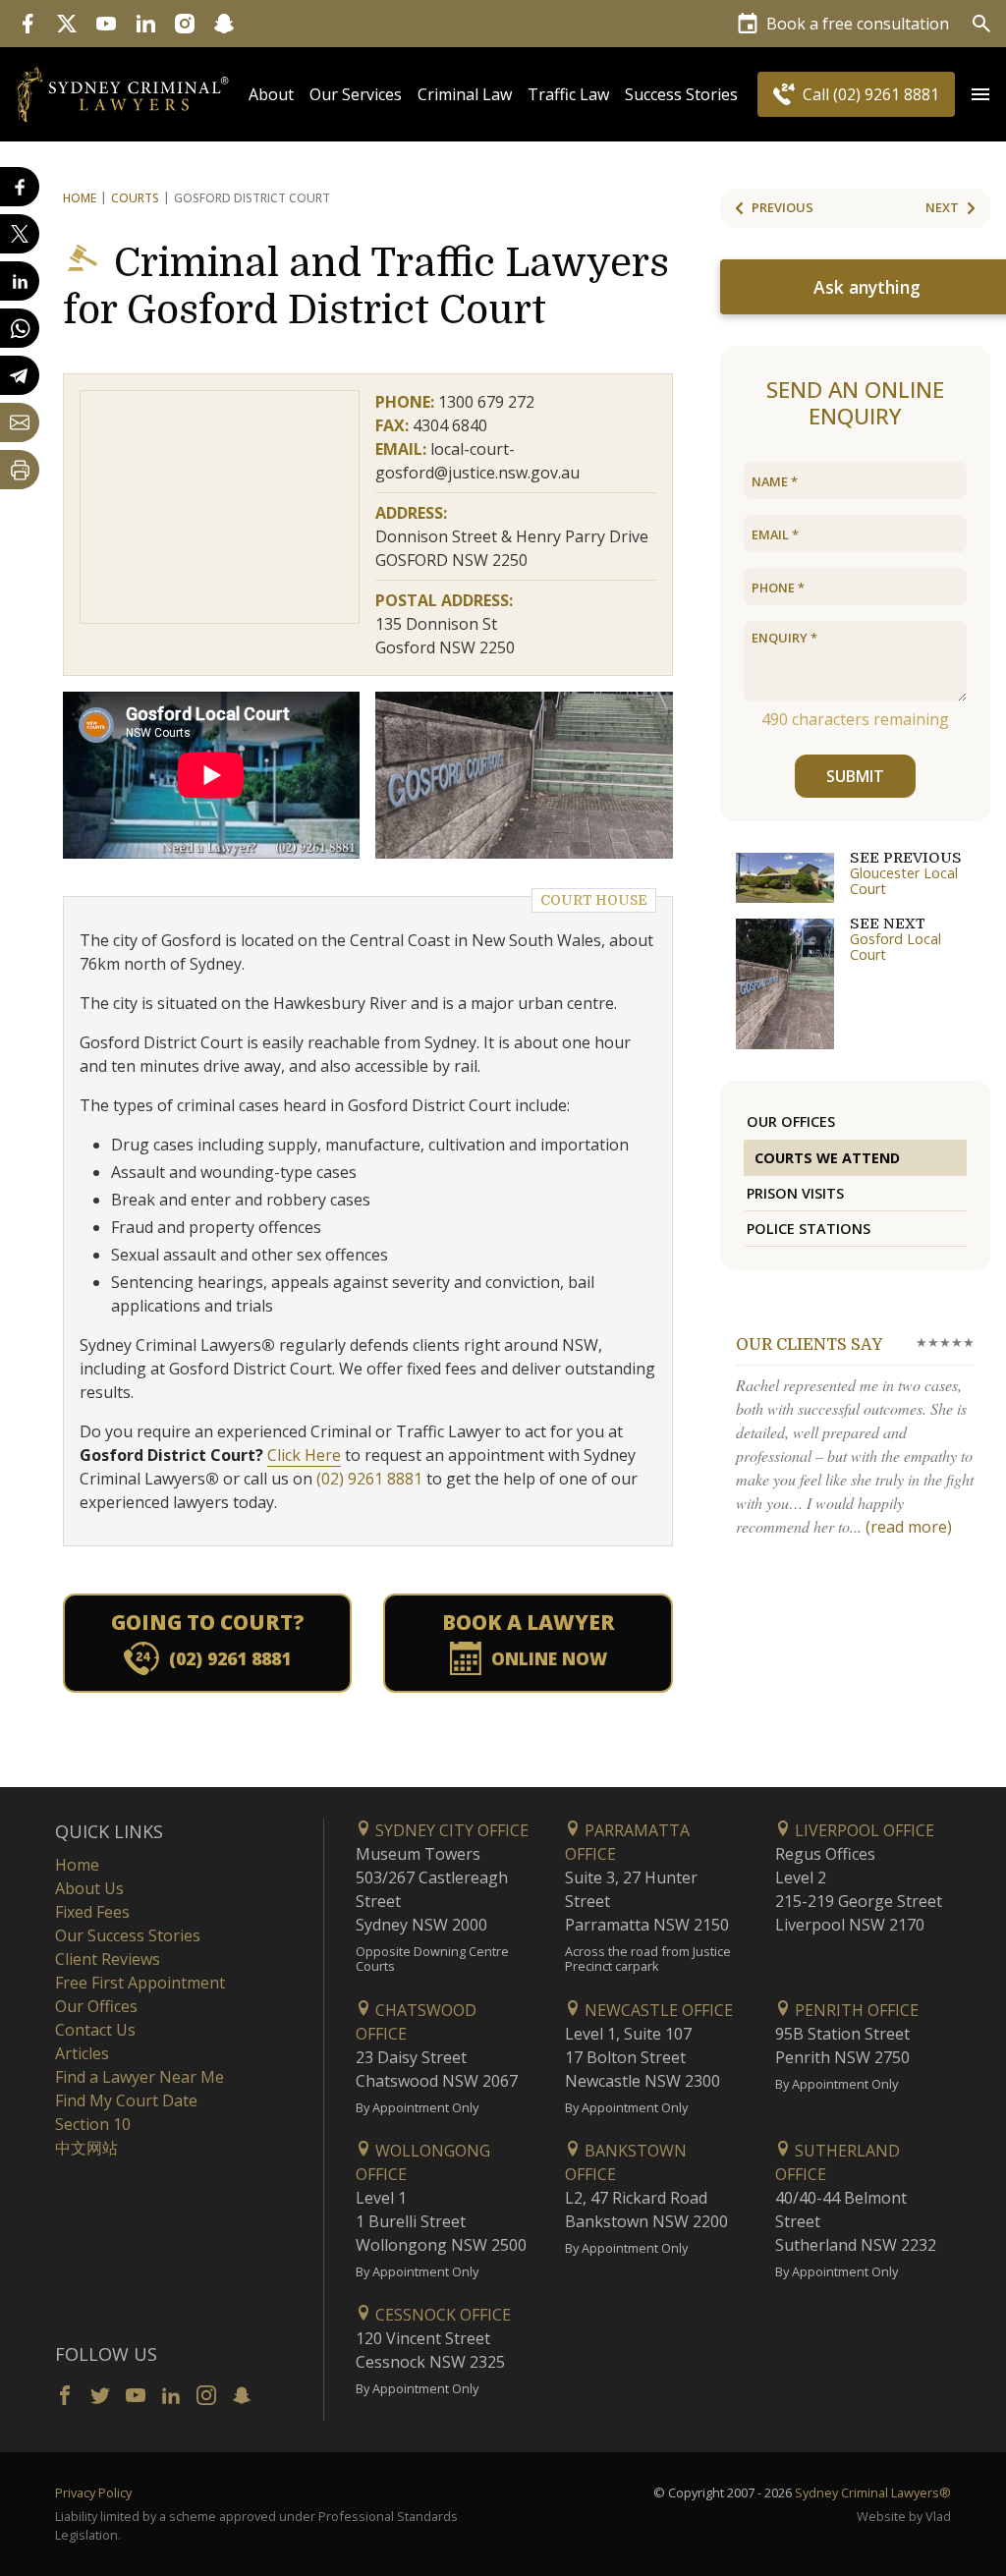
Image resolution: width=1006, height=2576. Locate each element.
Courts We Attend (827, 1158)
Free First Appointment (140, 1983)
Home (80, 198)
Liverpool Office (863, 1830)
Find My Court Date (126, 2100)
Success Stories (681, 94)
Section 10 (93, 2124)
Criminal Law (465, 94)
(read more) (909, 1527)
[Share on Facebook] (20, 187)
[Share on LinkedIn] (20, 281)
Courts (135, 198)
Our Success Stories (128, 1935)
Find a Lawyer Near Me (140, 2077)
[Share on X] (20, 234)
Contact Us (95, 2030)
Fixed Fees (92, 1912)
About (271, 94)
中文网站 (86, 2148)
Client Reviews (108, 1959)
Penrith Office (855, 2010)
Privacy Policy (93, 2492)
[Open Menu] (980, 94)
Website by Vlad (904, 2516)
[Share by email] (20, 422)
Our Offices (791, 1121)
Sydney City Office (450, 1830)
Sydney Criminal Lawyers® (873, 2492)
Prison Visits (795, 1193)
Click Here (304, 1455)
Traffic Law (568, 94)
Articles (82, 2053)
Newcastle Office (657, 2010)
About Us (89, 1888)
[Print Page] (20, 470)
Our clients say (809, 1345)
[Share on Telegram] (20, 375)
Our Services (356, 94)
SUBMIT (855, 776)
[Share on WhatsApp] (20, 328)
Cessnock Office (441, 2315)
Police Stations (809, 1229)
